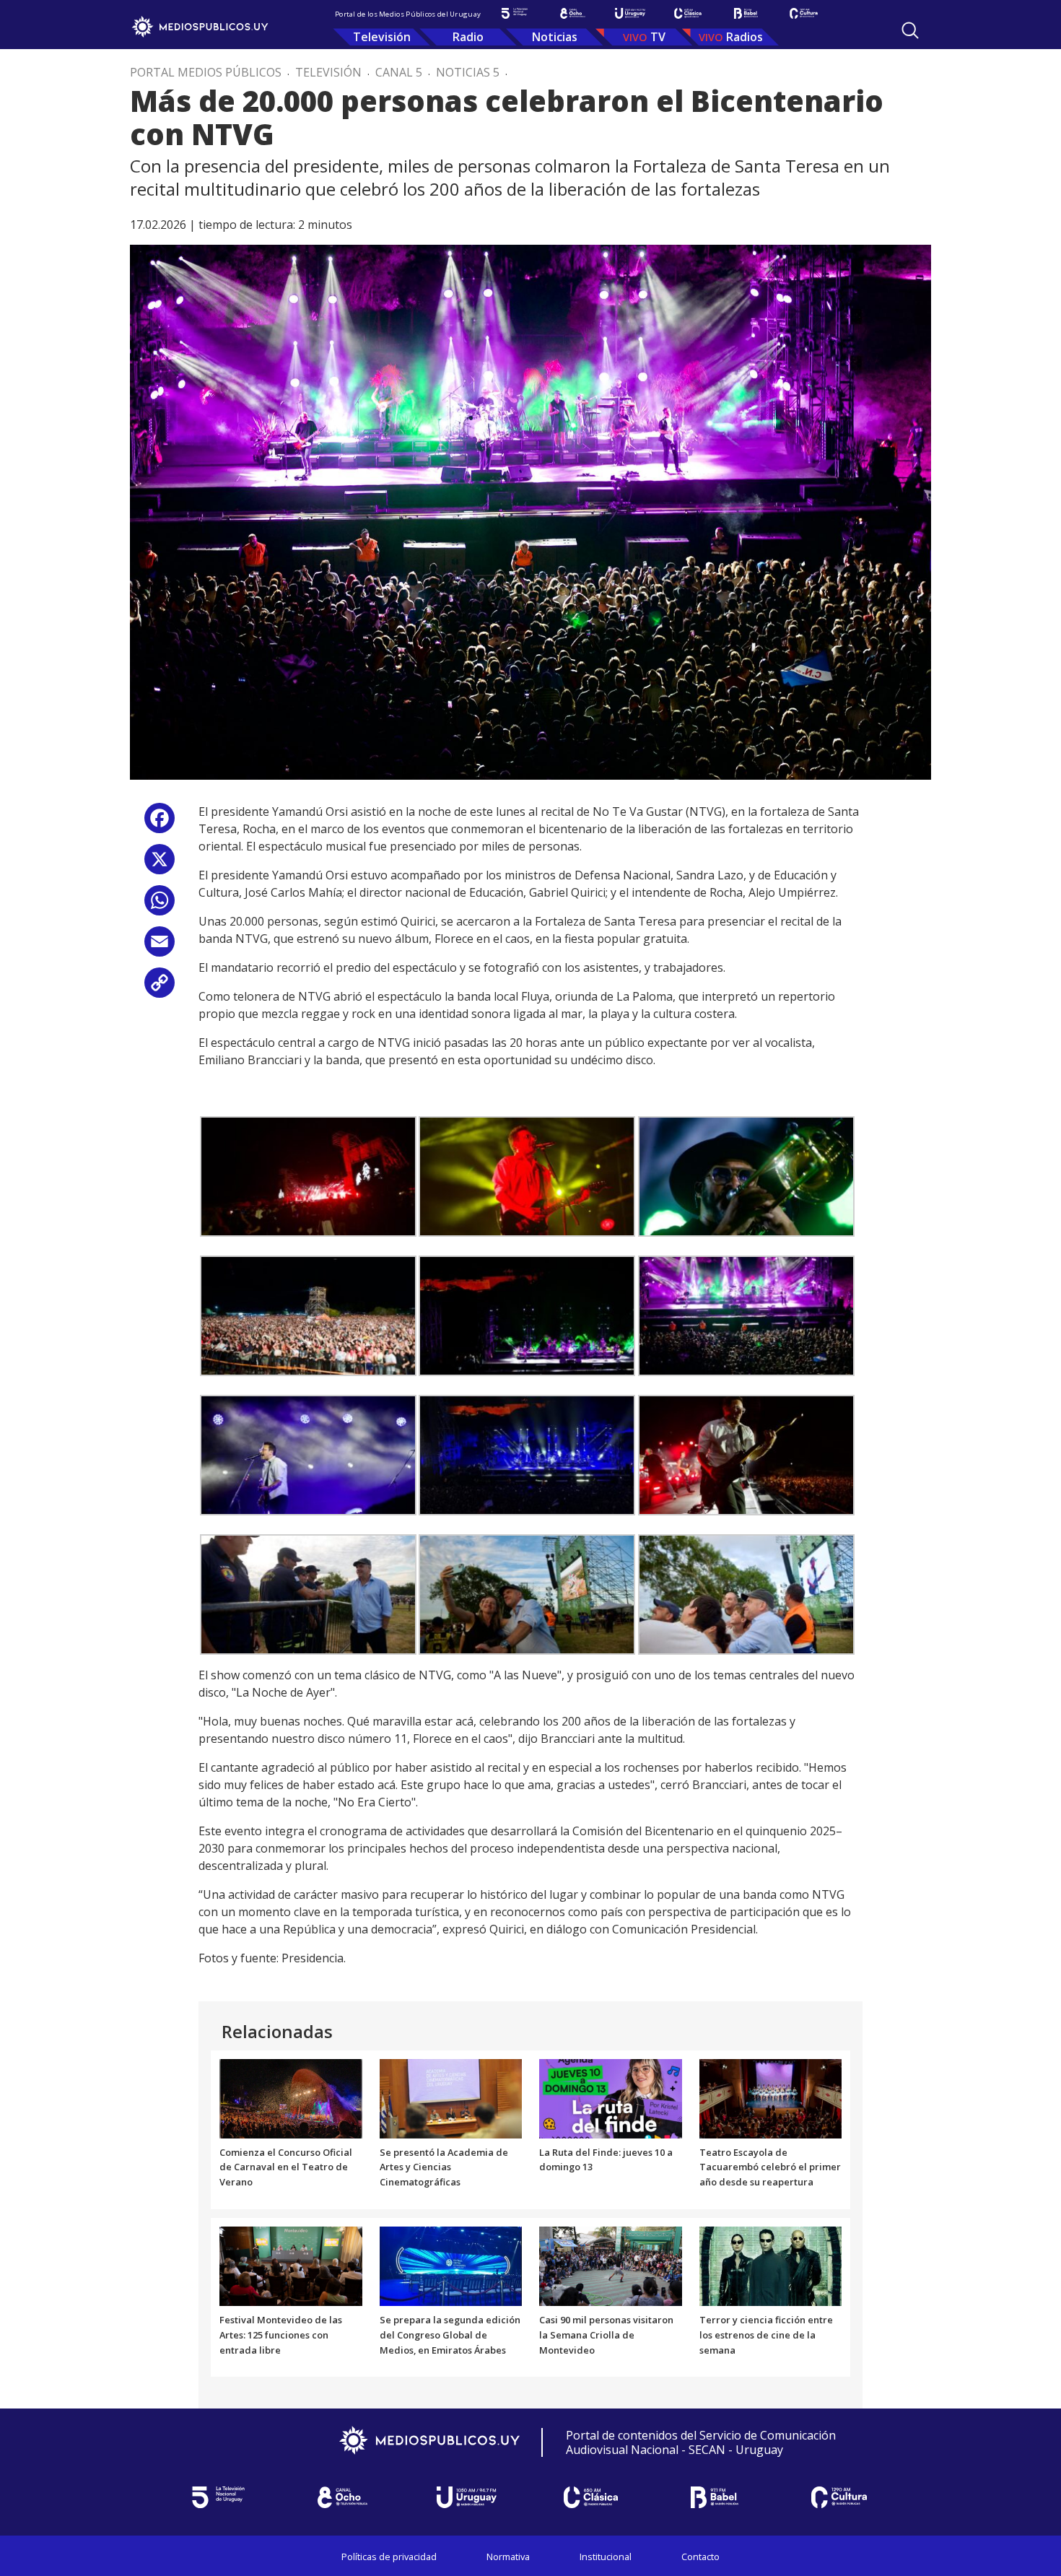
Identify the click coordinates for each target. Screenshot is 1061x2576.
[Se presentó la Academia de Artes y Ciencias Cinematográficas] (451, 2097)
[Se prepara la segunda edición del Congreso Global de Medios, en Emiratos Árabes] (451, 2265)
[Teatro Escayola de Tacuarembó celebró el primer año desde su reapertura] (771, 2097)
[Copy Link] (160, 988)
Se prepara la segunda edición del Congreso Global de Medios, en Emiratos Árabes (450, 2335)
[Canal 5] (515, 13)
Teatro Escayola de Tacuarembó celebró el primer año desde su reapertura (770, 2167)
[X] (160, 865)
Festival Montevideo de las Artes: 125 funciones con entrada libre (281, 2335)
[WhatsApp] (160, 906)
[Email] (160, 947)
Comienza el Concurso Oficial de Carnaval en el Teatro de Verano (286, 2167)
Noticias (555, 37)
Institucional (606, 2557)
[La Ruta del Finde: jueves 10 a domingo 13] (611, 2097)
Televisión (382, 37)
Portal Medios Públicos (206, 72)
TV (658, 37)
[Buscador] (910, 30)
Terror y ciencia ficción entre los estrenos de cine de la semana (766, 2335)
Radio (468, 37)
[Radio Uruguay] (630, 13)
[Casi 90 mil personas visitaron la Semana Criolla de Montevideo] (611, 2265)
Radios (745, 37)
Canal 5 (399, 72)
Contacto (700, 2557)
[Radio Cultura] (803, 13)
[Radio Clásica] (688, 13)
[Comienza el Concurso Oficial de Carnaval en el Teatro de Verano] (291, 2097)
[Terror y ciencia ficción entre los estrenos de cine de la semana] (771, 2265)
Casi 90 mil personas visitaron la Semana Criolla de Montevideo (606, 2335)
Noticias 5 (468, 72)
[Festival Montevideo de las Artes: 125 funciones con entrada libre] (291, 2265)
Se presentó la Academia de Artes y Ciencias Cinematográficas (444, 2167)
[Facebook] (160, 823)
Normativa (508, 2557)
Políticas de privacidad (389, 2557)
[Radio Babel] (746, 13)
